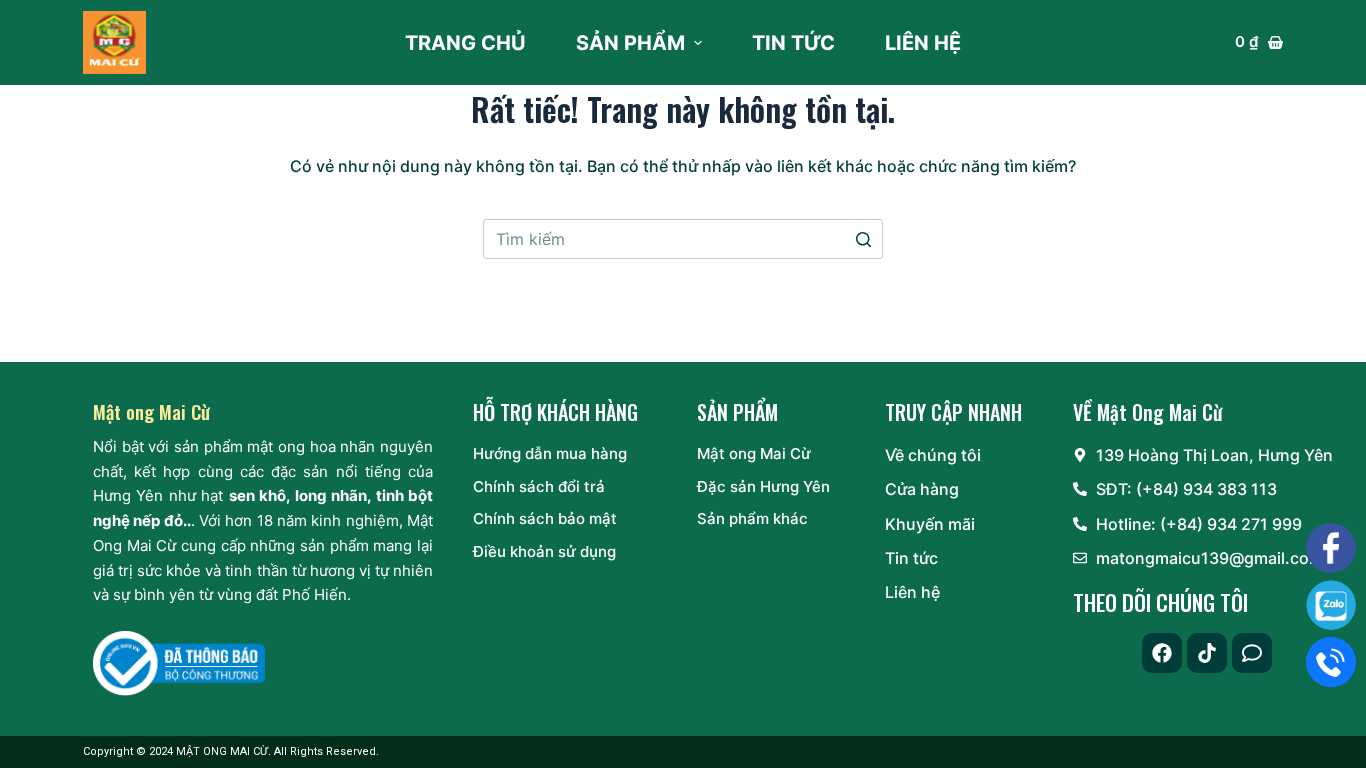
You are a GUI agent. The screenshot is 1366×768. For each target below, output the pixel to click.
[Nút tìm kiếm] (863, 239)
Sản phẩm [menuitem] (630, 43)
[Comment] (1252, 653)
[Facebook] (1162, 653)
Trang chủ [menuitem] (465, 43)
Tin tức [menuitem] (793, 43)
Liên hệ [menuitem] (923, 43)
